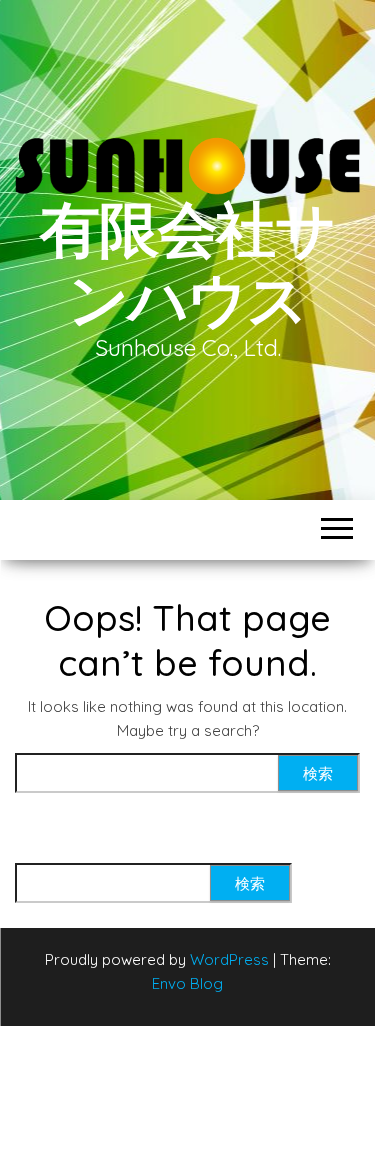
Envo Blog (187, 983)
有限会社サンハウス (187, 264)
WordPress (229, 959)
